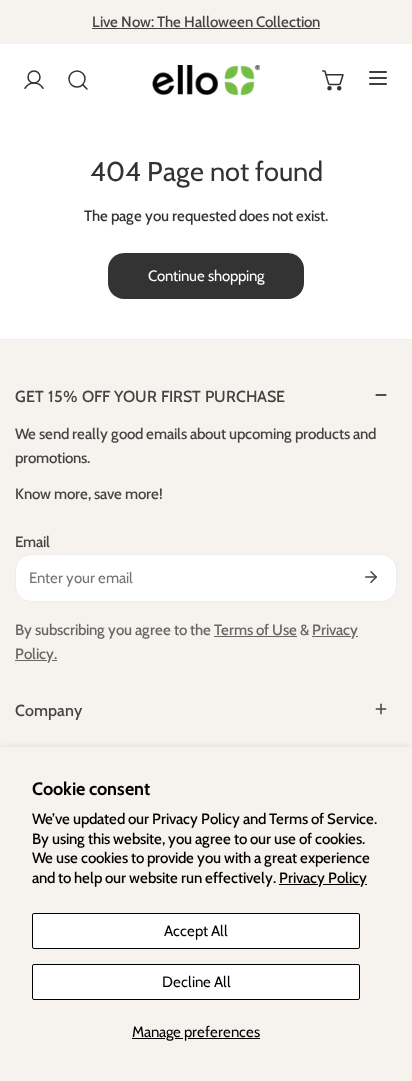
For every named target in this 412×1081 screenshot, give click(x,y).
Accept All (196, 931)
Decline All (196, 982)
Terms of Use (255, 630)
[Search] (78, 80)
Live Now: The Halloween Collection (206, 22)
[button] (334, 80)
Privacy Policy (323, 878)
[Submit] (371, 577)
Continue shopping (206, 276)
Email (32, 542)
